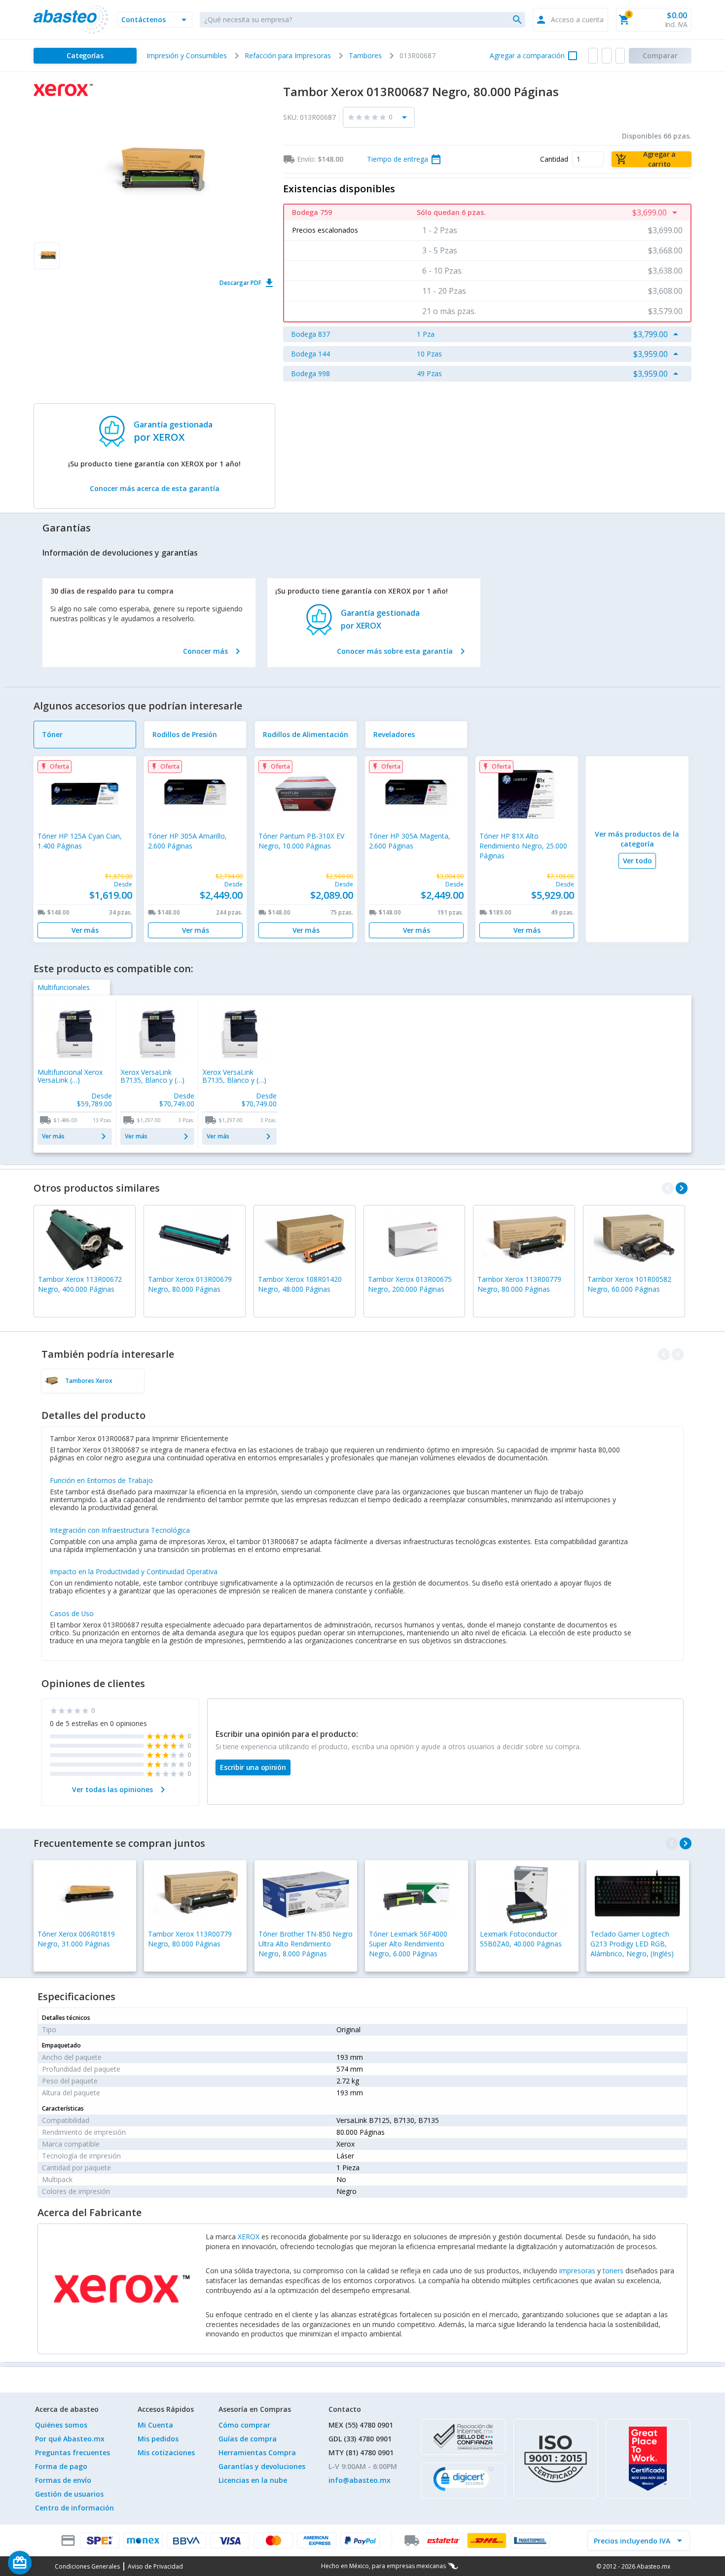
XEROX (249, 2237)
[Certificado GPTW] (648, 2459)
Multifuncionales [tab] (64, 987)
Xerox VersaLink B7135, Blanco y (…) (152, 1076)
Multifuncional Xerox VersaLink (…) (70, 1076)
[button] (155, 20)
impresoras (577, 2271)
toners (613, 2271)
